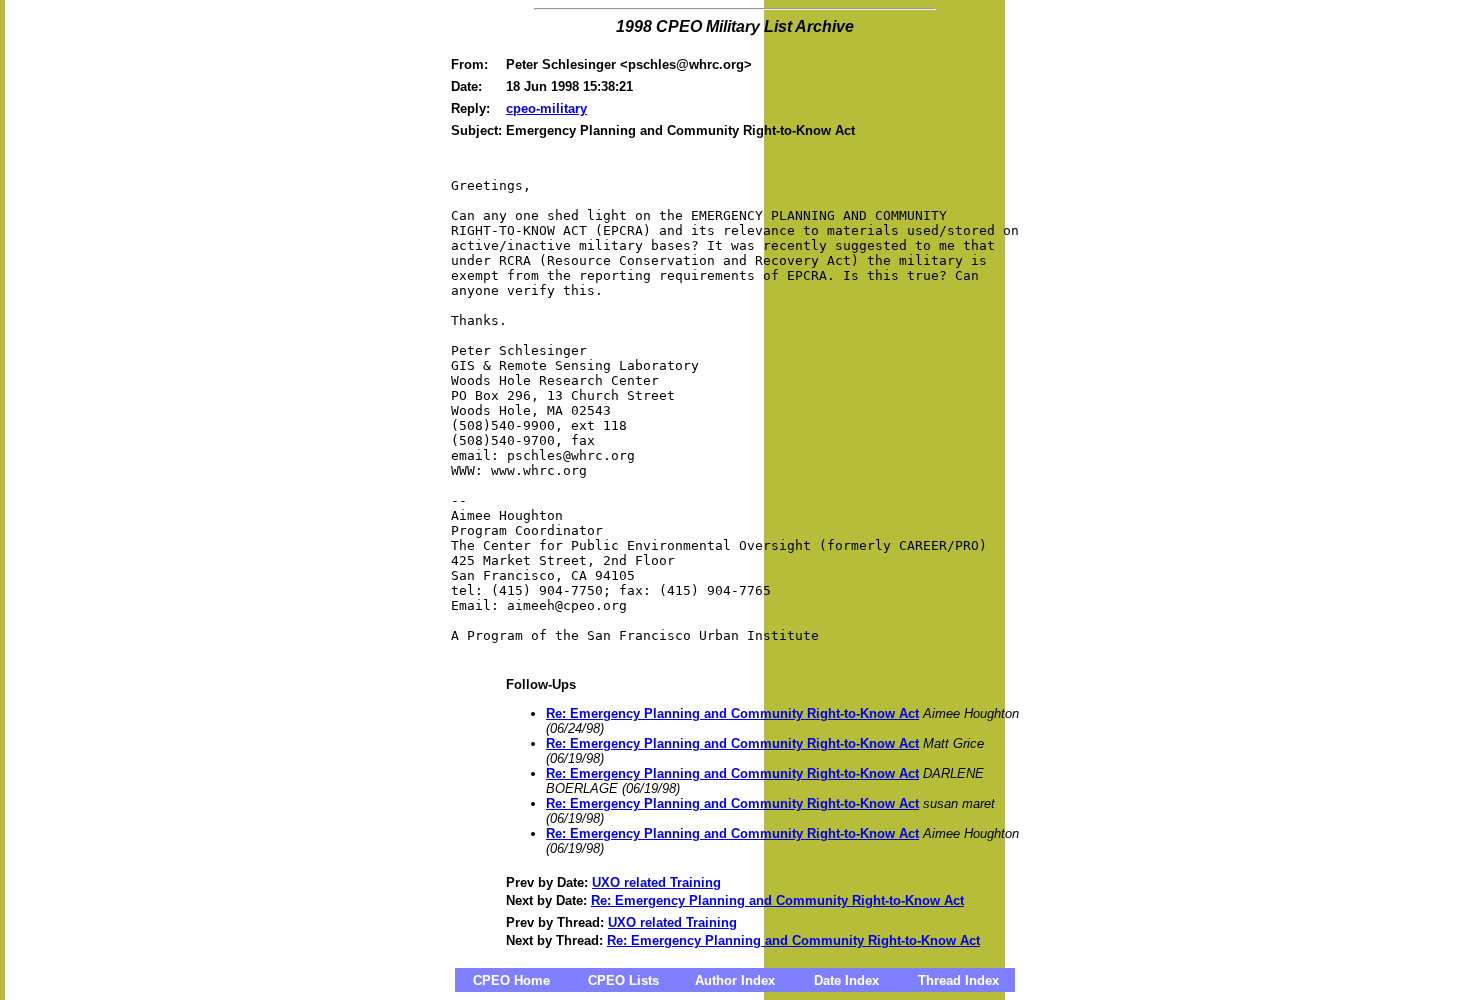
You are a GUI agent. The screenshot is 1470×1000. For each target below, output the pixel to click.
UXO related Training (656, 882)
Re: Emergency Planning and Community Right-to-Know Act (732, 713)
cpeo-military (546, 108)
